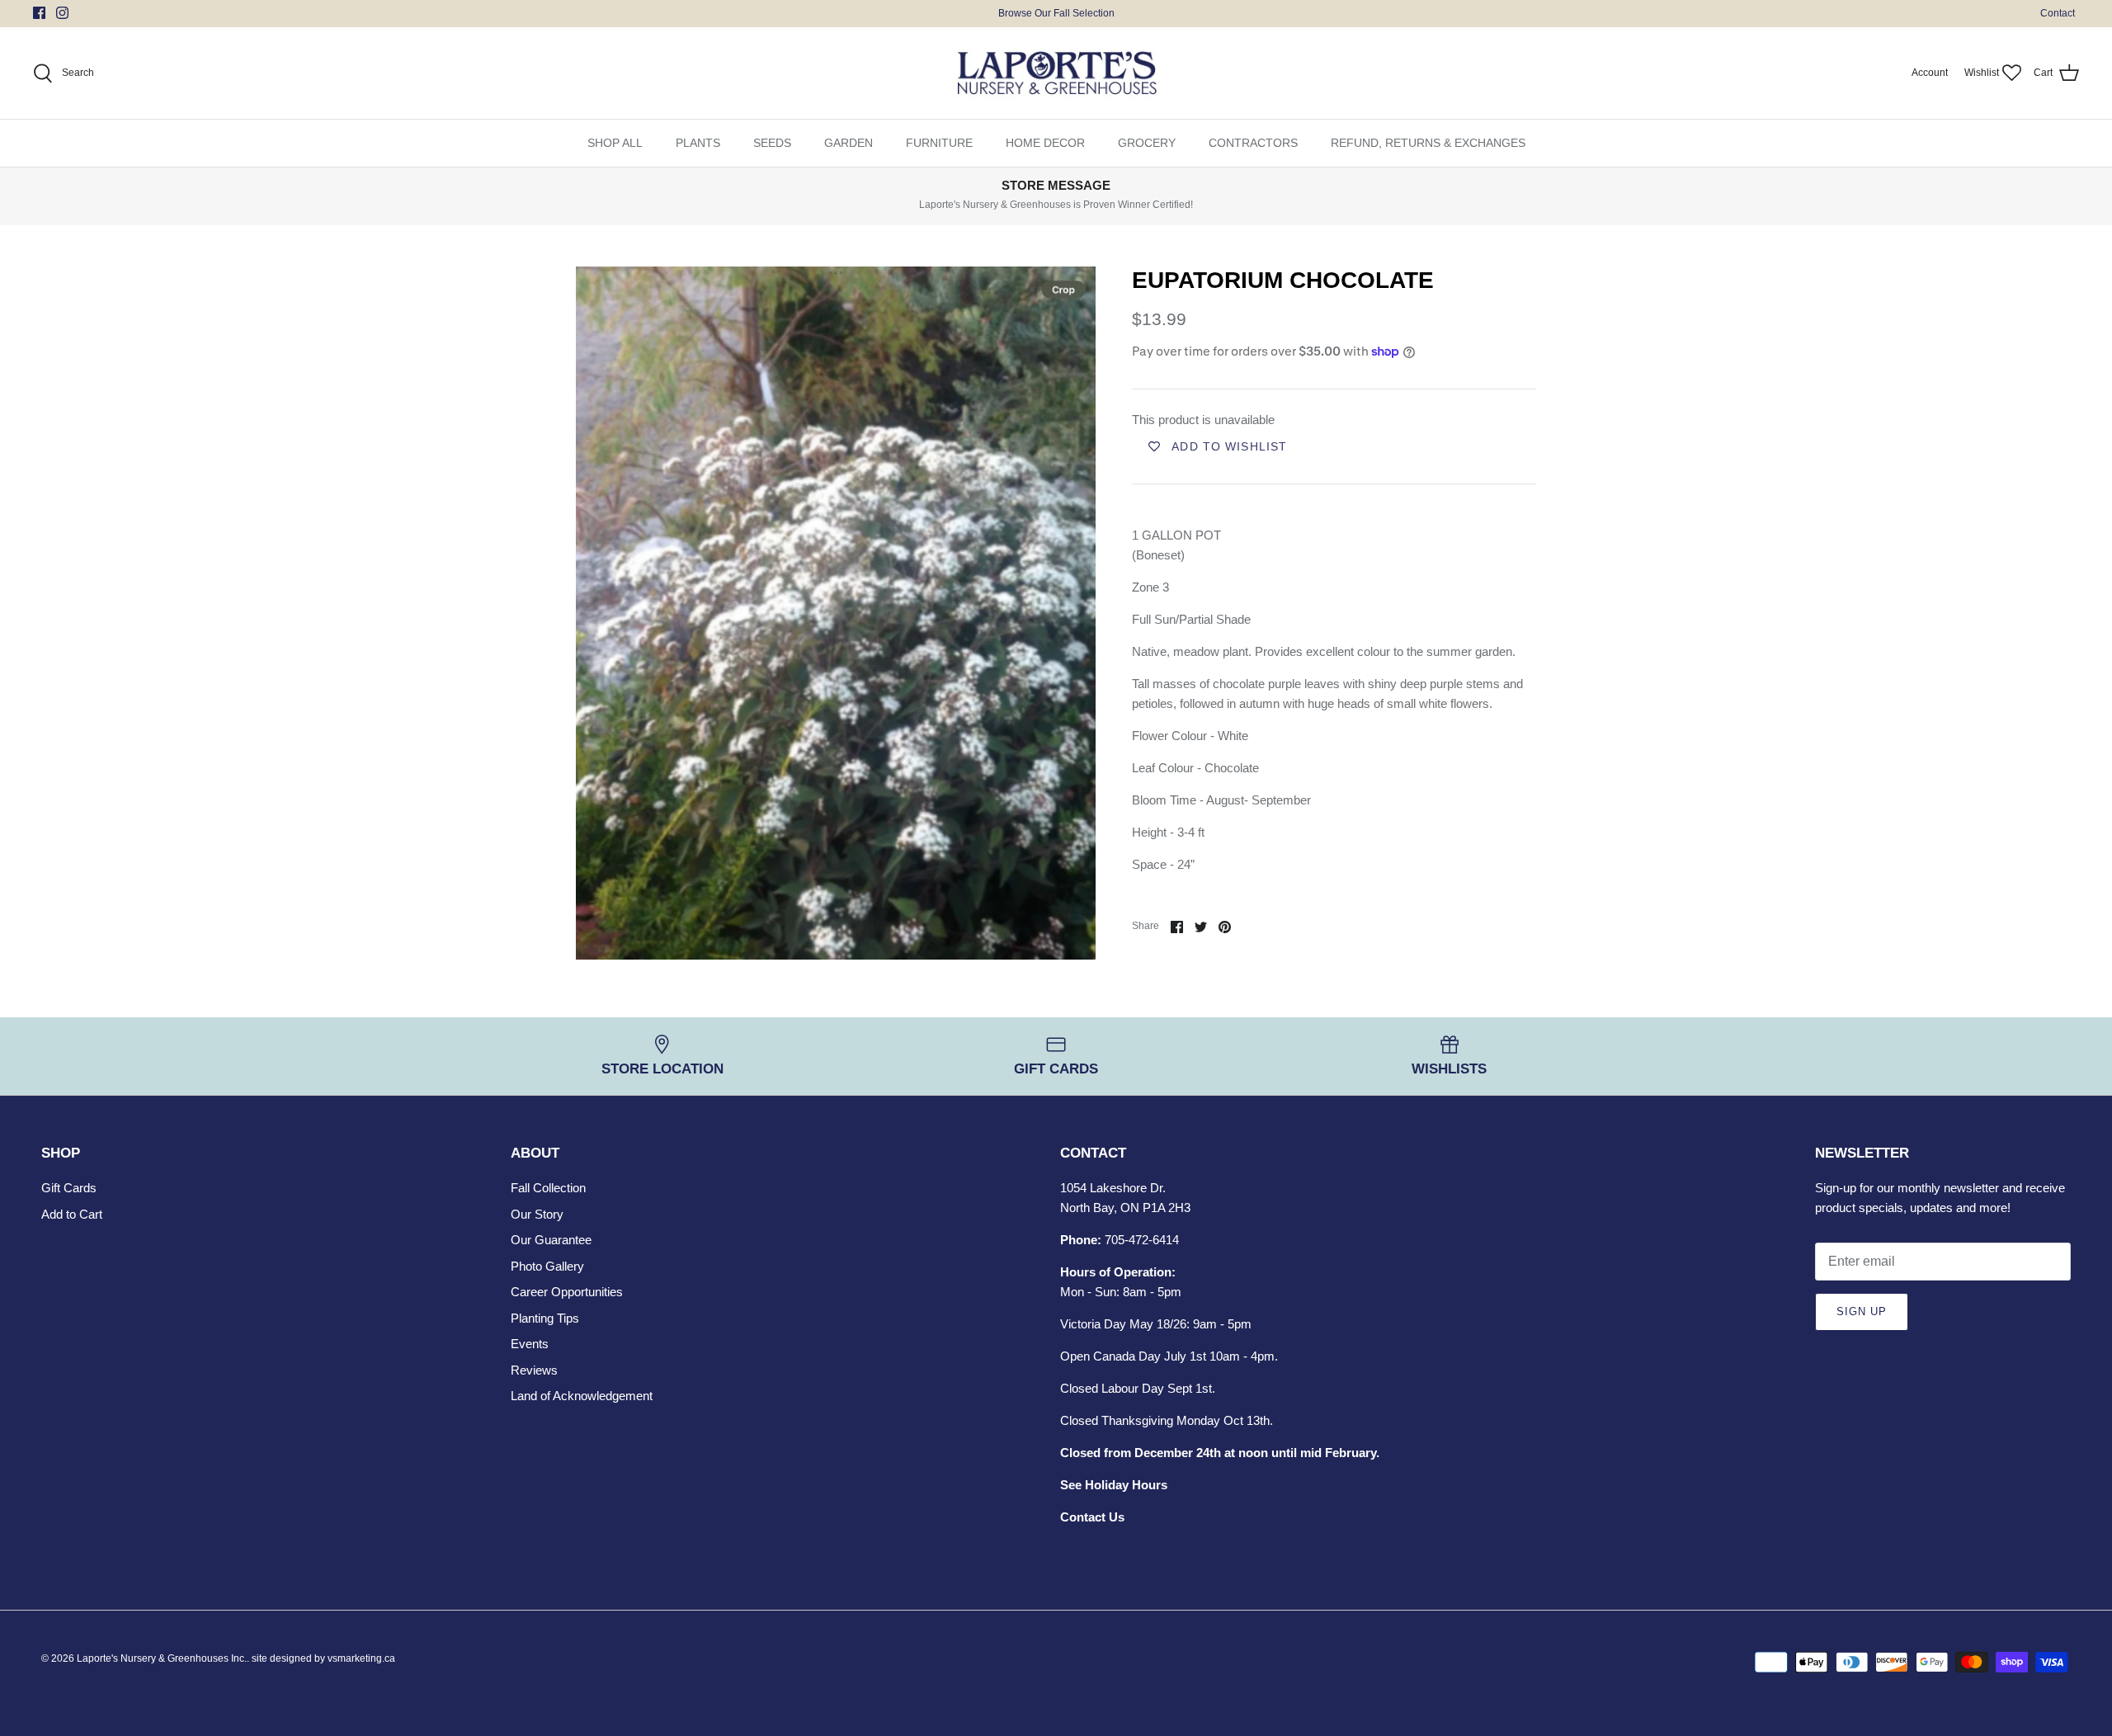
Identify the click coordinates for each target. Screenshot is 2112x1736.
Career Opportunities (567, 1292)
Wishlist (1982, 73)
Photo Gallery (547, 1266)
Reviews (534, 1370)
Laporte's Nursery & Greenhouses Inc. (162, 1658)
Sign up (1862, 1311)
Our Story (537, 1214)
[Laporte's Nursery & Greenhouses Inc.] (1056, 73)
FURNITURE (939, 143)
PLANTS (698, 143)
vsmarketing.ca (361, 1658)
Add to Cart (72, 1214)
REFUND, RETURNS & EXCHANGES (1428, 143)
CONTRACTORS (1253, 143)
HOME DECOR (1045, 143)
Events (530, 1344)
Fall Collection (548, 1188)
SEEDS (772, 143)
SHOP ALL (615, 143)
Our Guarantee (551, 1240)
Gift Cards (69, 1188)
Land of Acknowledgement (582, 1396)
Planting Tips (545, 1318)
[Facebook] (39, 13)
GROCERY (1147, 143)
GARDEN (849, 143)
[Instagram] (62, 13)
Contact (2058, 13)
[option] (836, 613)
